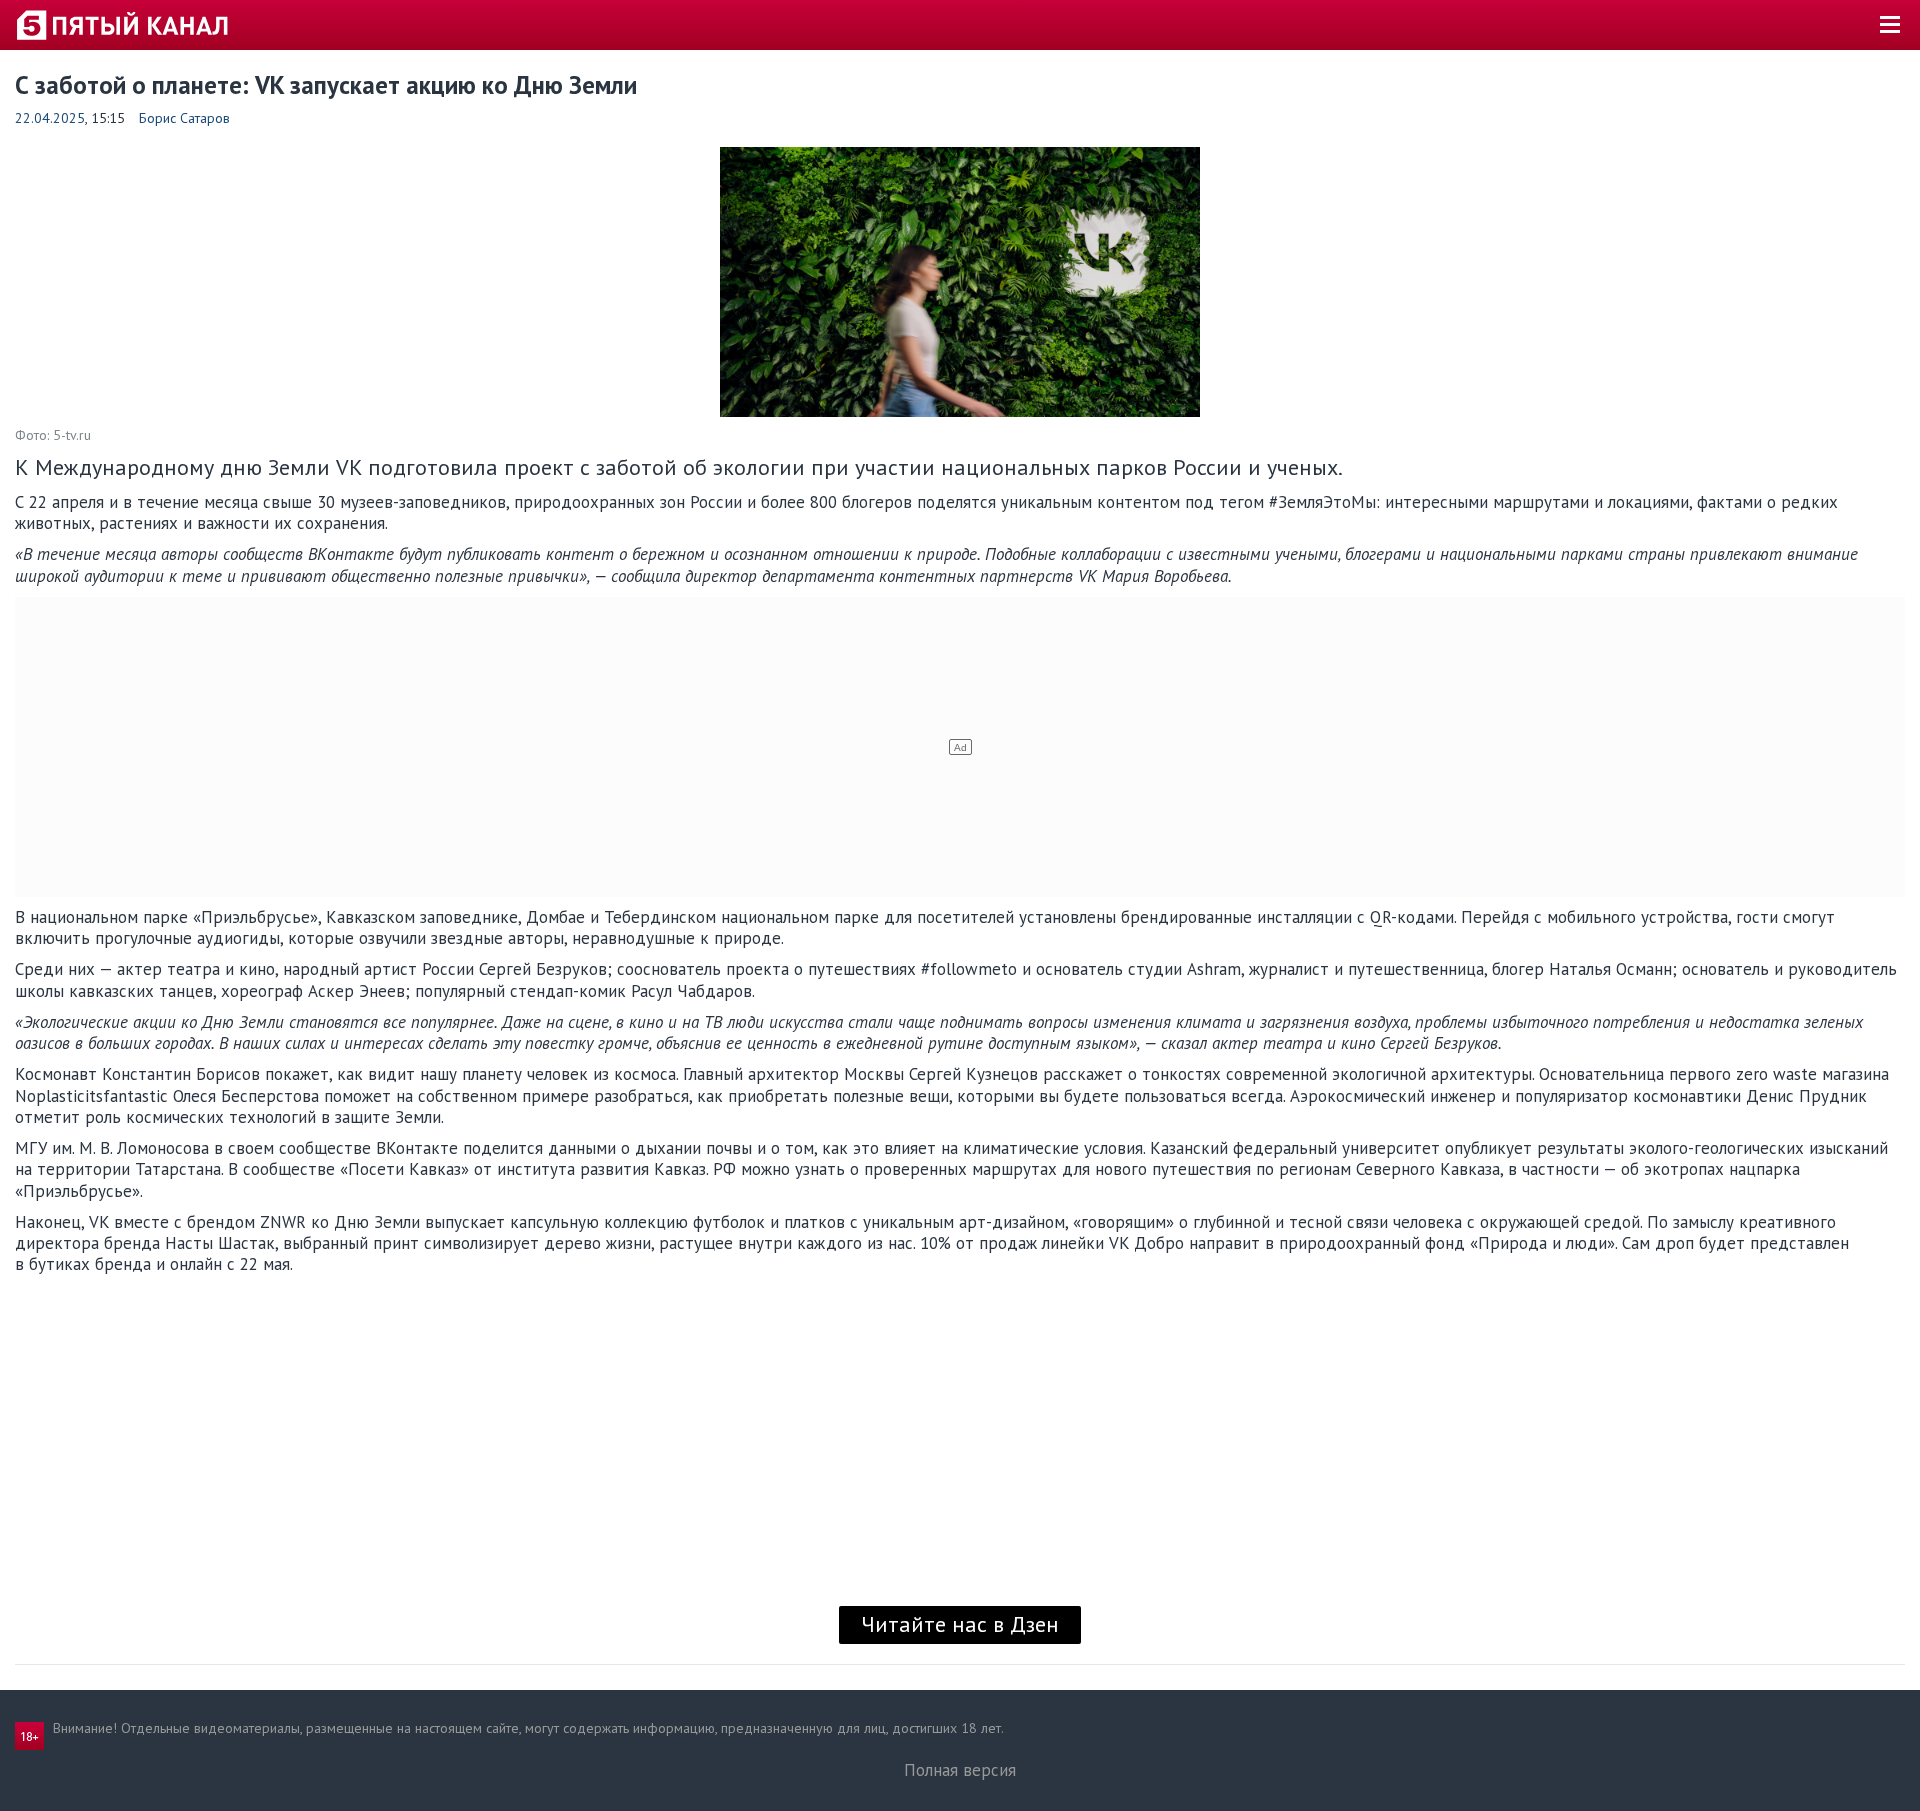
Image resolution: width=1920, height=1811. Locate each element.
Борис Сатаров (184, 118)
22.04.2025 (50, 118)
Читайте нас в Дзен (960, 1624)
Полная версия (960, 1770)
